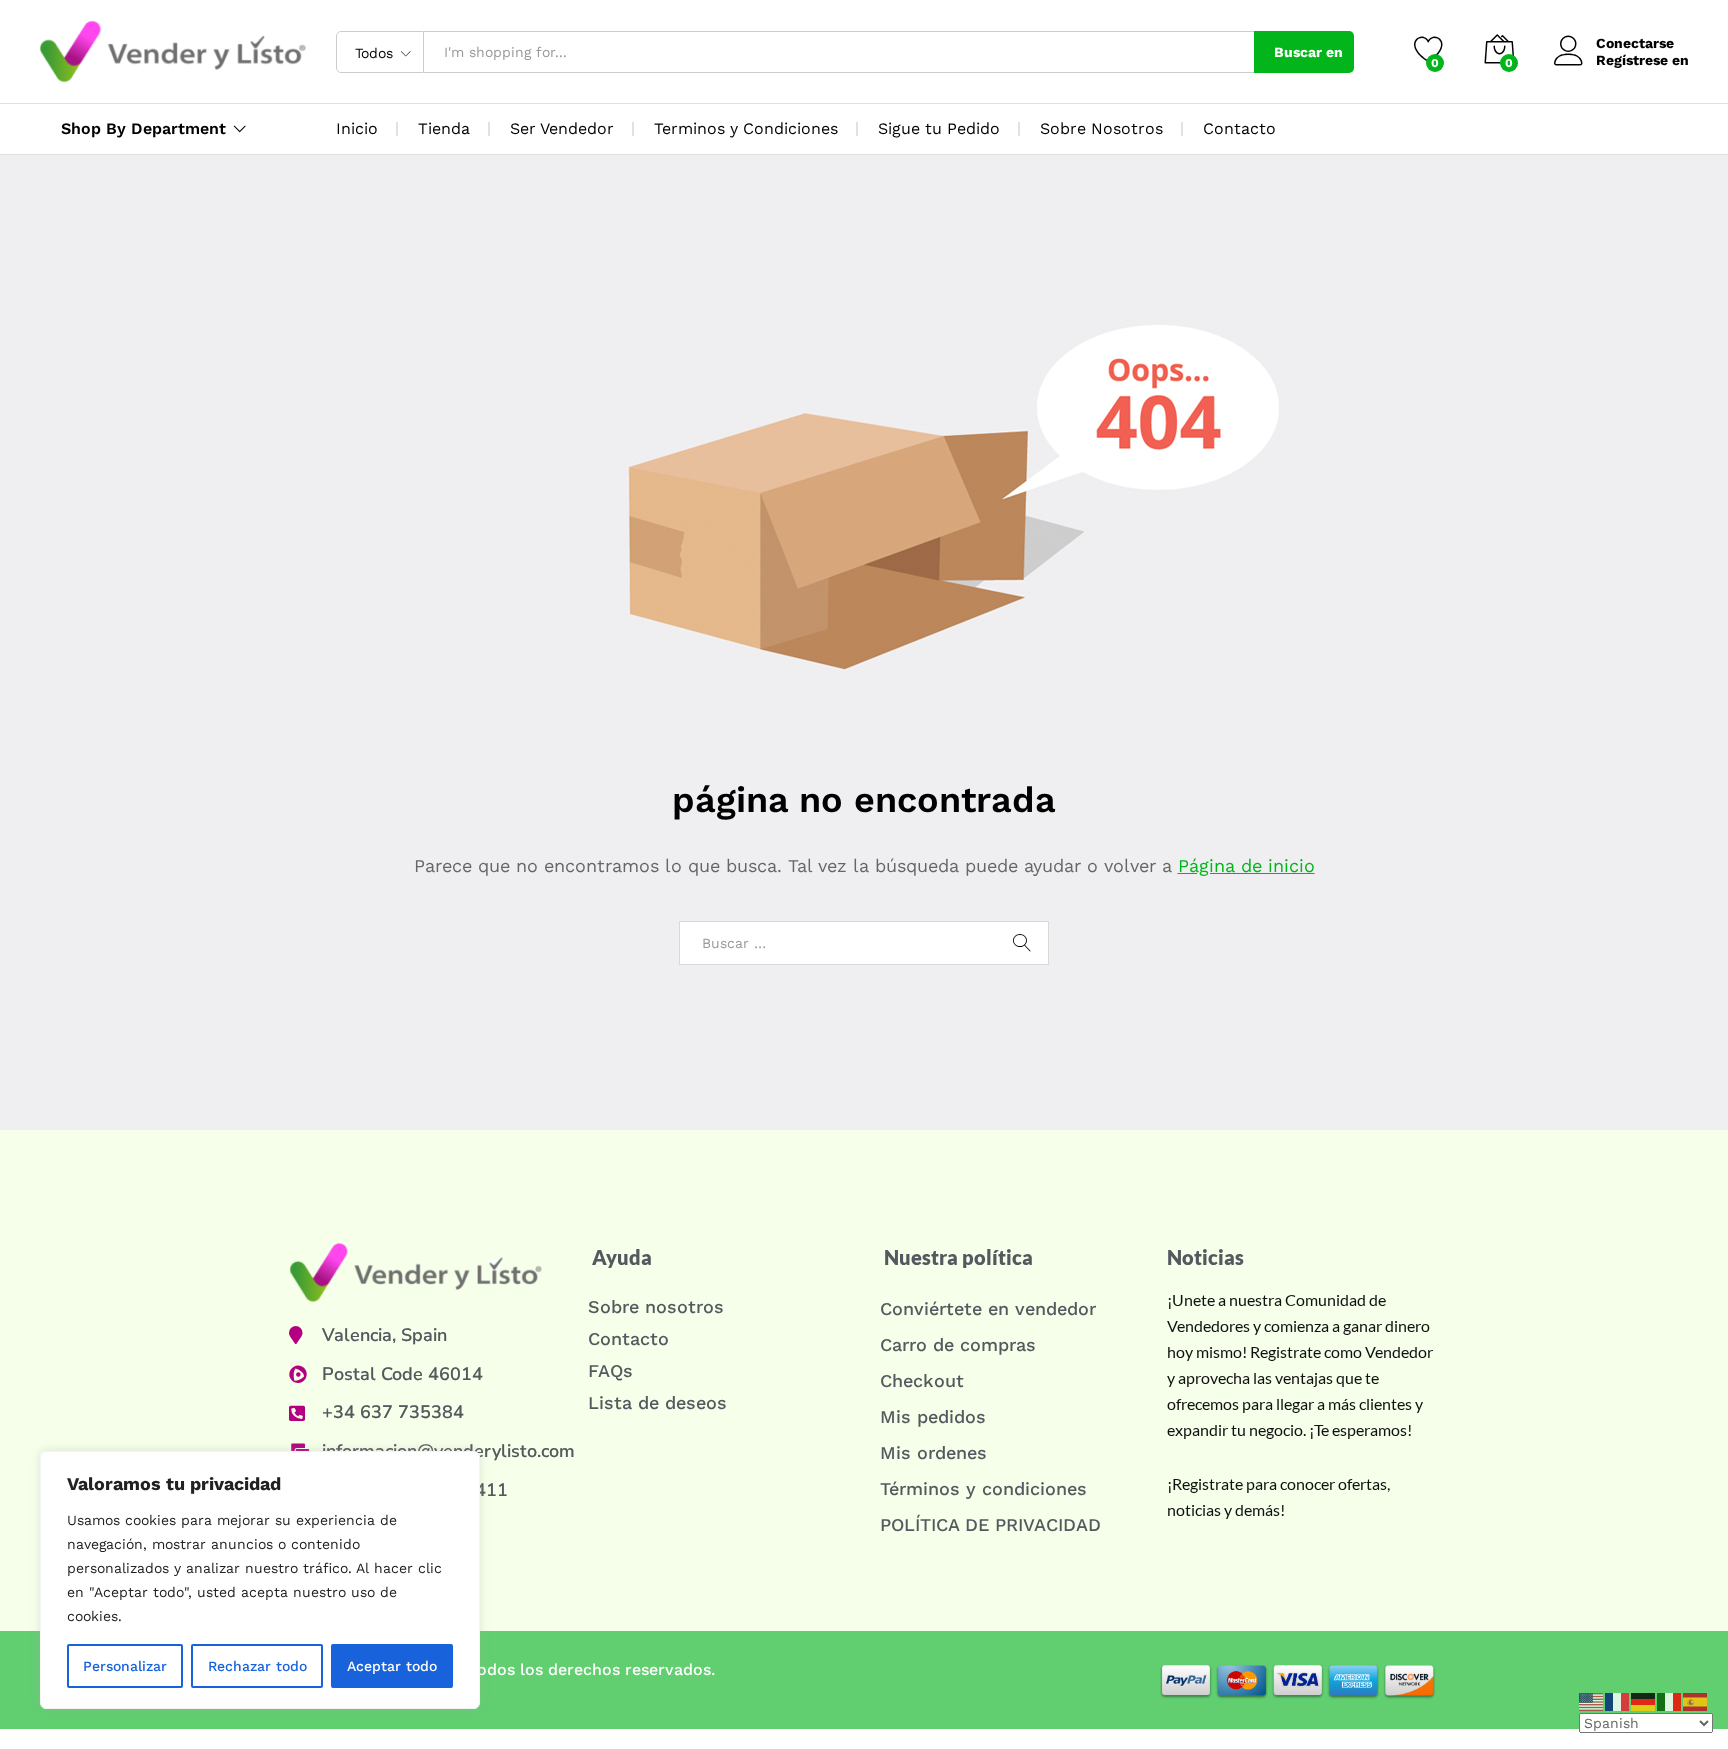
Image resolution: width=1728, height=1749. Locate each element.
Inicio (357, 128)
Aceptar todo (392, 1666)
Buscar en (1308, 52)
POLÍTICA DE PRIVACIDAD (990, 1524)
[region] (260, 1580)
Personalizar (125, 1666)
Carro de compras (958, 1344)
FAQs (610, 1370)
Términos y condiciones (983, 1488)
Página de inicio (1246, 865)
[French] (1618, 1700)
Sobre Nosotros (1101, 128)
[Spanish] (1696, 1700)
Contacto (1239, 128)
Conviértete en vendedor (988, 1308)
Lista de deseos (657, 1402)
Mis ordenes (933, 1452)
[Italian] (1670, 1700)
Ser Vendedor (562, 128)
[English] (1592, 1700)
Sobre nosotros (656, 1306)
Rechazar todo (257, 1666)
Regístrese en (1642, 60)
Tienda (444, 128)
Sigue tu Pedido (939, 128)
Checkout (922, 1380)
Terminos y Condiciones (746, 128)
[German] (1644, 1700)
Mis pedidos (933, 1416)
